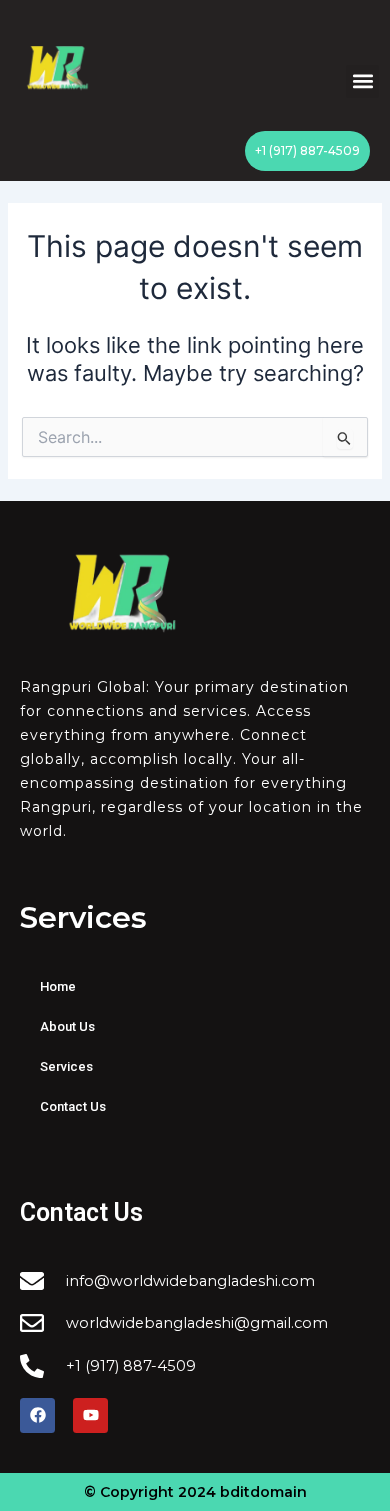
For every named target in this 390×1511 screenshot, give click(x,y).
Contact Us (73, 1106)
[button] (362, 81)
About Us (67, 1026)
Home (58, 986)
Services (66, 1066)
